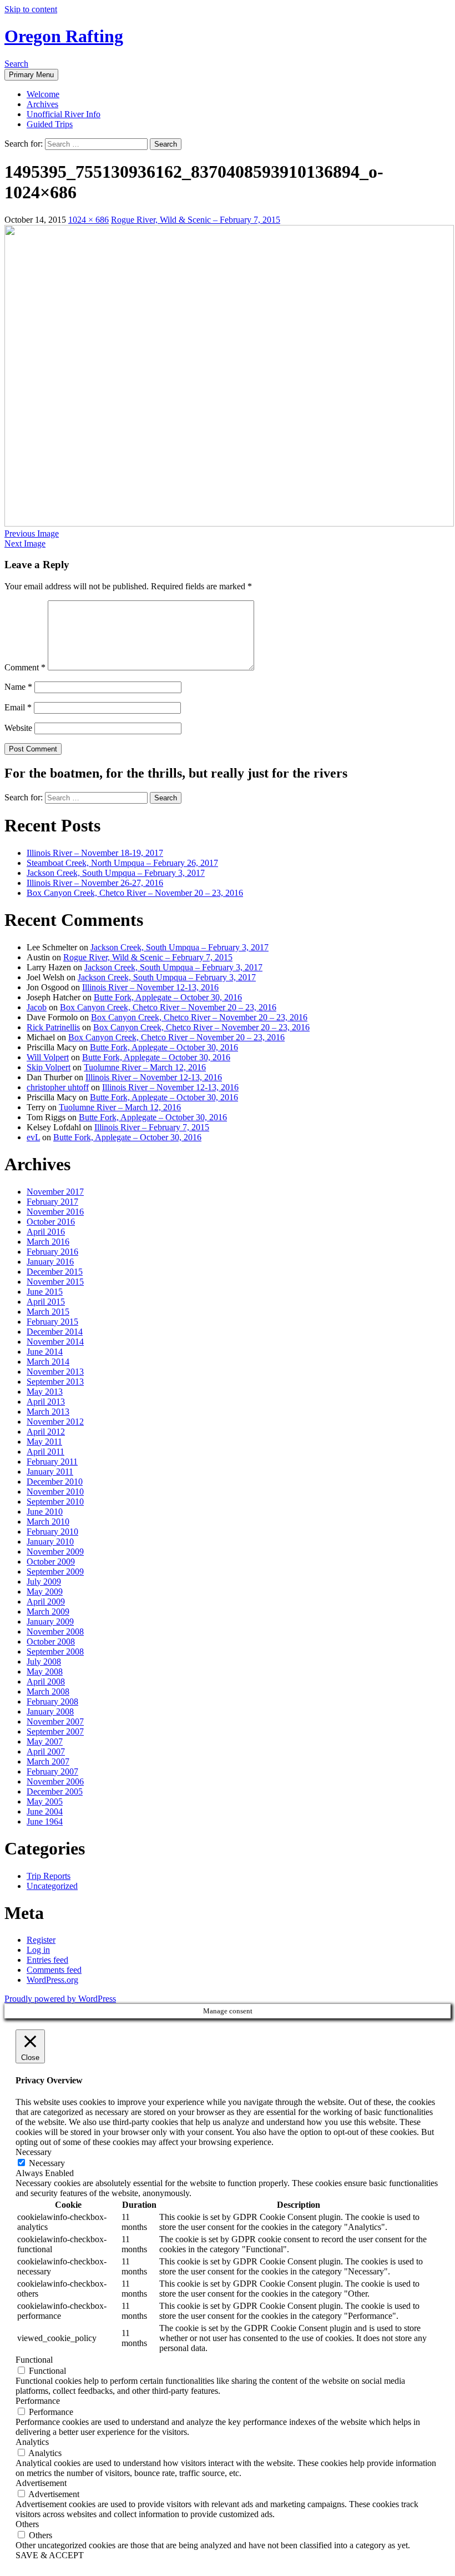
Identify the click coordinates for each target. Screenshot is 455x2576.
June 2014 (45, 1352)
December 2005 (55, 1791)
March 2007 (48, 1761)
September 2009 (55, 1572)
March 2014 (48, 1362)
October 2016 (51, 1222)
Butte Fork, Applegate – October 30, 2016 (168, 997)
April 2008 (46, 1682)
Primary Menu (31, 75)
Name (18, 687)
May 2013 (45, 1392)
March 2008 (48, 1692)
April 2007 (46, 1751)
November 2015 (55, 1282)
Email (18, 707)
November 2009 (55, 1552)
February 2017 (52, 1202)
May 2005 (45, 1801)
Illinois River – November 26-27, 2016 (95, 883)
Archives (42, 104)
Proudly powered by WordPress (60, 1999)
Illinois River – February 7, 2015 (152, 1127)
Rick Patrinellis (53, 1027)
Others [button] (27, 2524)
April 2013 (46, 1402)
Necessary (47, 2163)
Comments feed (54, 1970)
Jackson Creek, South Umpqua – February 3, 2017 (116, 873)
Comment (25, 667)
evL (33, 1137)
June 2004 (45, 1811)
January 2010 (50, 1542)
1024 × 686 (89, 220)
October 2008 (51, 1642)
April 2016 (46, 1232)
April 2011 (46, 1452)
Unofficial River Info (64, 114)
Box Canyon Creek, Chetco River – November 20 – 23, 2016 (135, 893)
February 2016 (52, 1252)
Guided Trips (50, 124)
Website (18, 728)
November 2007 (55, 1721)
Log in (38, 1950)
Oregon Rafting (64, 36)
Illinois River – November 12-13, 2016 (150, 987)
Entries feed (47, 1960)
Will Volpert (48, 1057)
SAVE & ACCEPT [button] (50, 2555)
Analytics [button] (32, 2442)
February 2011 (52, 1462)
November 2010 (55, 1492)
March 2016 (48, 1242)
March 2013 (48, 1412)
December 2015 (55, 1272)
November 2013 (55, 1372)
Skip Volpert (49, 1067)
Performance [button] (38, 2401)
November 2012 (55, 1422)
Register (41, 1940)
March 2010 (48, 1522)
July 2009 (44, 1582)
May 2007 (45, 1741)
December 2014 (55, 1332)
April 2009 (46, 1602)
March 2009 (48, 1612)
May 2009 (45, 1592)
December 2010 (55, 1482)
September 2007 (55, 1731)
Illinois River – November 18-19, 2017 (95, 853)
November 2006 (55, 1781)
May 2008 (45, 1672)
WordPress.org (52, 1980)
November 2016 (55, 1212)
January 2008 (50, 1712)
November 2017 (55, 1192)
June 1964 (45, 1821)
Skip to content (31, 9)
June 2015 (45, 1292)
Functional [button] (34, 2360)
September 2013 (55, 1382)
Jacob (37, 1007)
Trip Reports (49, 1876)
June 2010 (45, 1512)
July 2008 (44, 1662)
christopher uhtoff (58, 1087)
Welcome (43, 94)
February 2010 (52, 1532)
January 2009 (50, 1622)
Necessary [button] (34, 2152)
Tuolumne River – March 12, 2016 (145, 1067)
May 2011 (44, 1442)
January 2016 (50, 1262)
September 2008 (55, 1652)
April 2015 (46, 1302)
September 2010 (55, 1502)
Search (16, 64)
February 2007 (52, 1771)
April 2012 (46, 1432)
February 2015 (52, 1322)
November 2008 (55, 1632)
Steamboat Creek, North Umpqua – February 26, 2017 (122, 863)
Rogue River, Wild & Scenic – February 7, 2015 (196, 220)
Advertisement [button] (41, 2483)
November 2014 (55, 1342)
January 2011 (50, 1472)
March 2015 (48, 1312)
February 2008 (52, 1702)
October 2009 (51, 1562)
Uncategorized (52, 1886)
